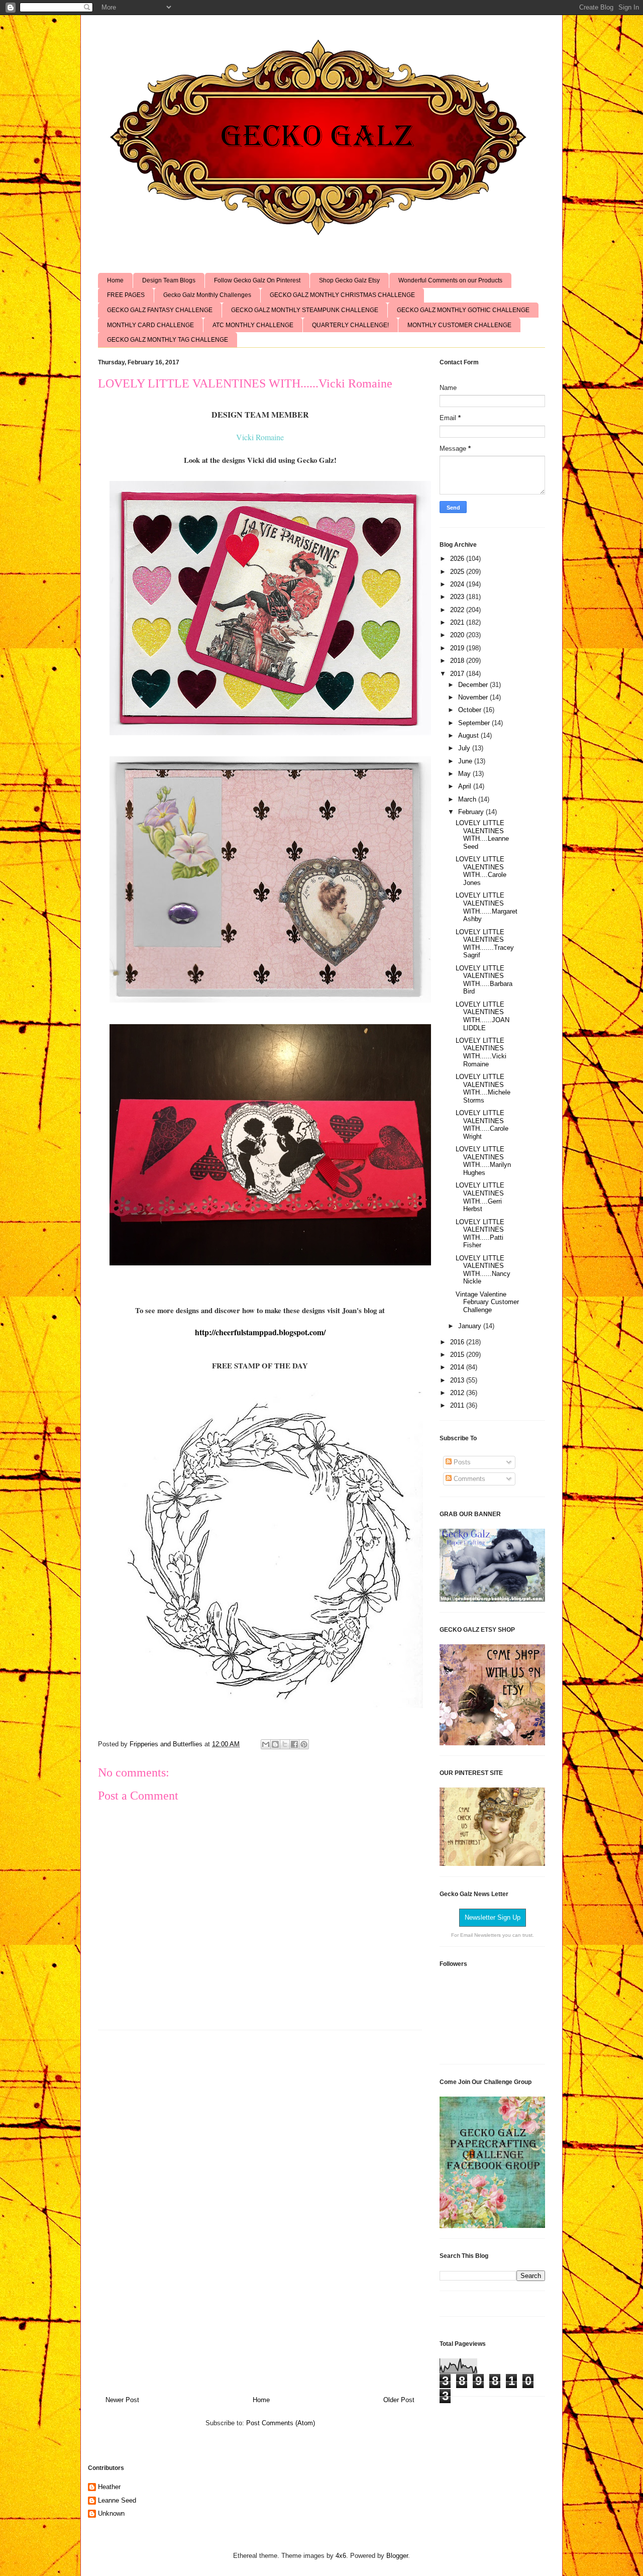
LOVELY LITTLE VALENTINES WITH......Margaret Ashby (487, 907)
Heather (109, 2487)
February (472, 812)
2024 (458, 584)
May (465, 774)
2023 (458, 597)
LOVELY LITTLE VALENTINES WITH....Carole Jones (481, 871)
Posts (461, 1462)
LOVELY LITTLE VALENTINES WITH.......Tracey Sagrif (485, 944)
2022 (458, 610)
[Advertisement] (260, 2209)
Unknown (111, 2513)
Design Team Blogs (169, 280)
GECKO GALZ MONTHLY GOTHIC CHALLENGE (463, 310)
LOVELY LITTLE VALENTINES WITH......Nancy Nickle (483, 1270)
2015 (458, 1355)
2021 (458, 622)
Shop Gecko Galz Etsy (349, 280)
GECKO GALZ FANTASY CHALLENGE (160, 310)
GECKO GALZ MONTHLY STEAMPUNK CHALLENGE (305, 310)
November (474, 697)
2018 (458, 661)
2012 (458, 1393)
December (474, 685)
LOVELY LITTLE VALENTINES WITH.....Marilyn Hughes (483, 1161)
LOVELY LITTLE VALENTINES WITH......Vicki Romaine (481, 1052)
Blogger (397, 2556)
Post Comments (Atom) (281, 2423)
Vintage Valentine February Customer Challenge (487, 1302)
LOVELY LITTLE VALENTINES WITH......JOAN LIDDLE (483, 1016)
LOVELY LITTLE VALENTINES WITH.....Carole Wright (482, 1125)
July (465, 748)
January (471, 1326)
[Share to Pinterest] (304, 1744)
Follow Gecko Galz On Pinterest (257, 280)
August (469, 735)
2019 (458, 648)
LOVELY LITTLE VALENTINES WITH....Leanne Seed (482, 835)
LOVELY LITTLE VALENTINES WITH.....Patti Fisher (480, 1234)
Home (115, 280)
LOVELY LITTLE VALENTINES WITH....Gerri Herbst (480, 1197)
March (468, 799)
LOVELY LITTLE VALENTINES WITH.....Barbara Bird (484, 980)
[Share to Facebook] (294, 1744)
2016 (458, 1342)
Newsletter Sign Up (493, 1917)
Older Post (399, 2400)
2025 (458, 572)
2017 (458, 674)
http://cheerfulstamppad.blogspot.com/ (260, 1332)
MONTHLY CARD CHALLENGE (150, 325)
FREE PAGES (126, 295)
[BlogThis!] (275, 1744)
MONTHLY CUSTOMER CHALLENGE (459, 325)
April (466, 786)
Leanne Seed (117, 2500)
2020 (458, 635)
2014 (458, 1367)
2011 (458, 1405)
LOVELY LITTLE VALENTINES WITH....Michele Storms (483, 1088)
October (471, 710)
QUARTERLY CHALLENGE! (350, 325)
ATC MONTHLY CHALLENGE (253, 325)
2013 (458, 1380)
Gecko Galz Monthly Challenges (207, 295)
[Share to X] (285, 1744)
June (466, 761)
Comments (468, 1479)
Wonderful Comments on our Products (450, 280)
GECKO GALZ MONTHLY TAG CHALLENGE (168, 340)
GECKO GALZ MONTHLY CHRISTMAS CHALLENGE (342, 295)
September (475, 723)
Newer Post (122, 2400)
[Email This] (266, 1744)
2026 (458, 559)
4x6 (341, 2556)
